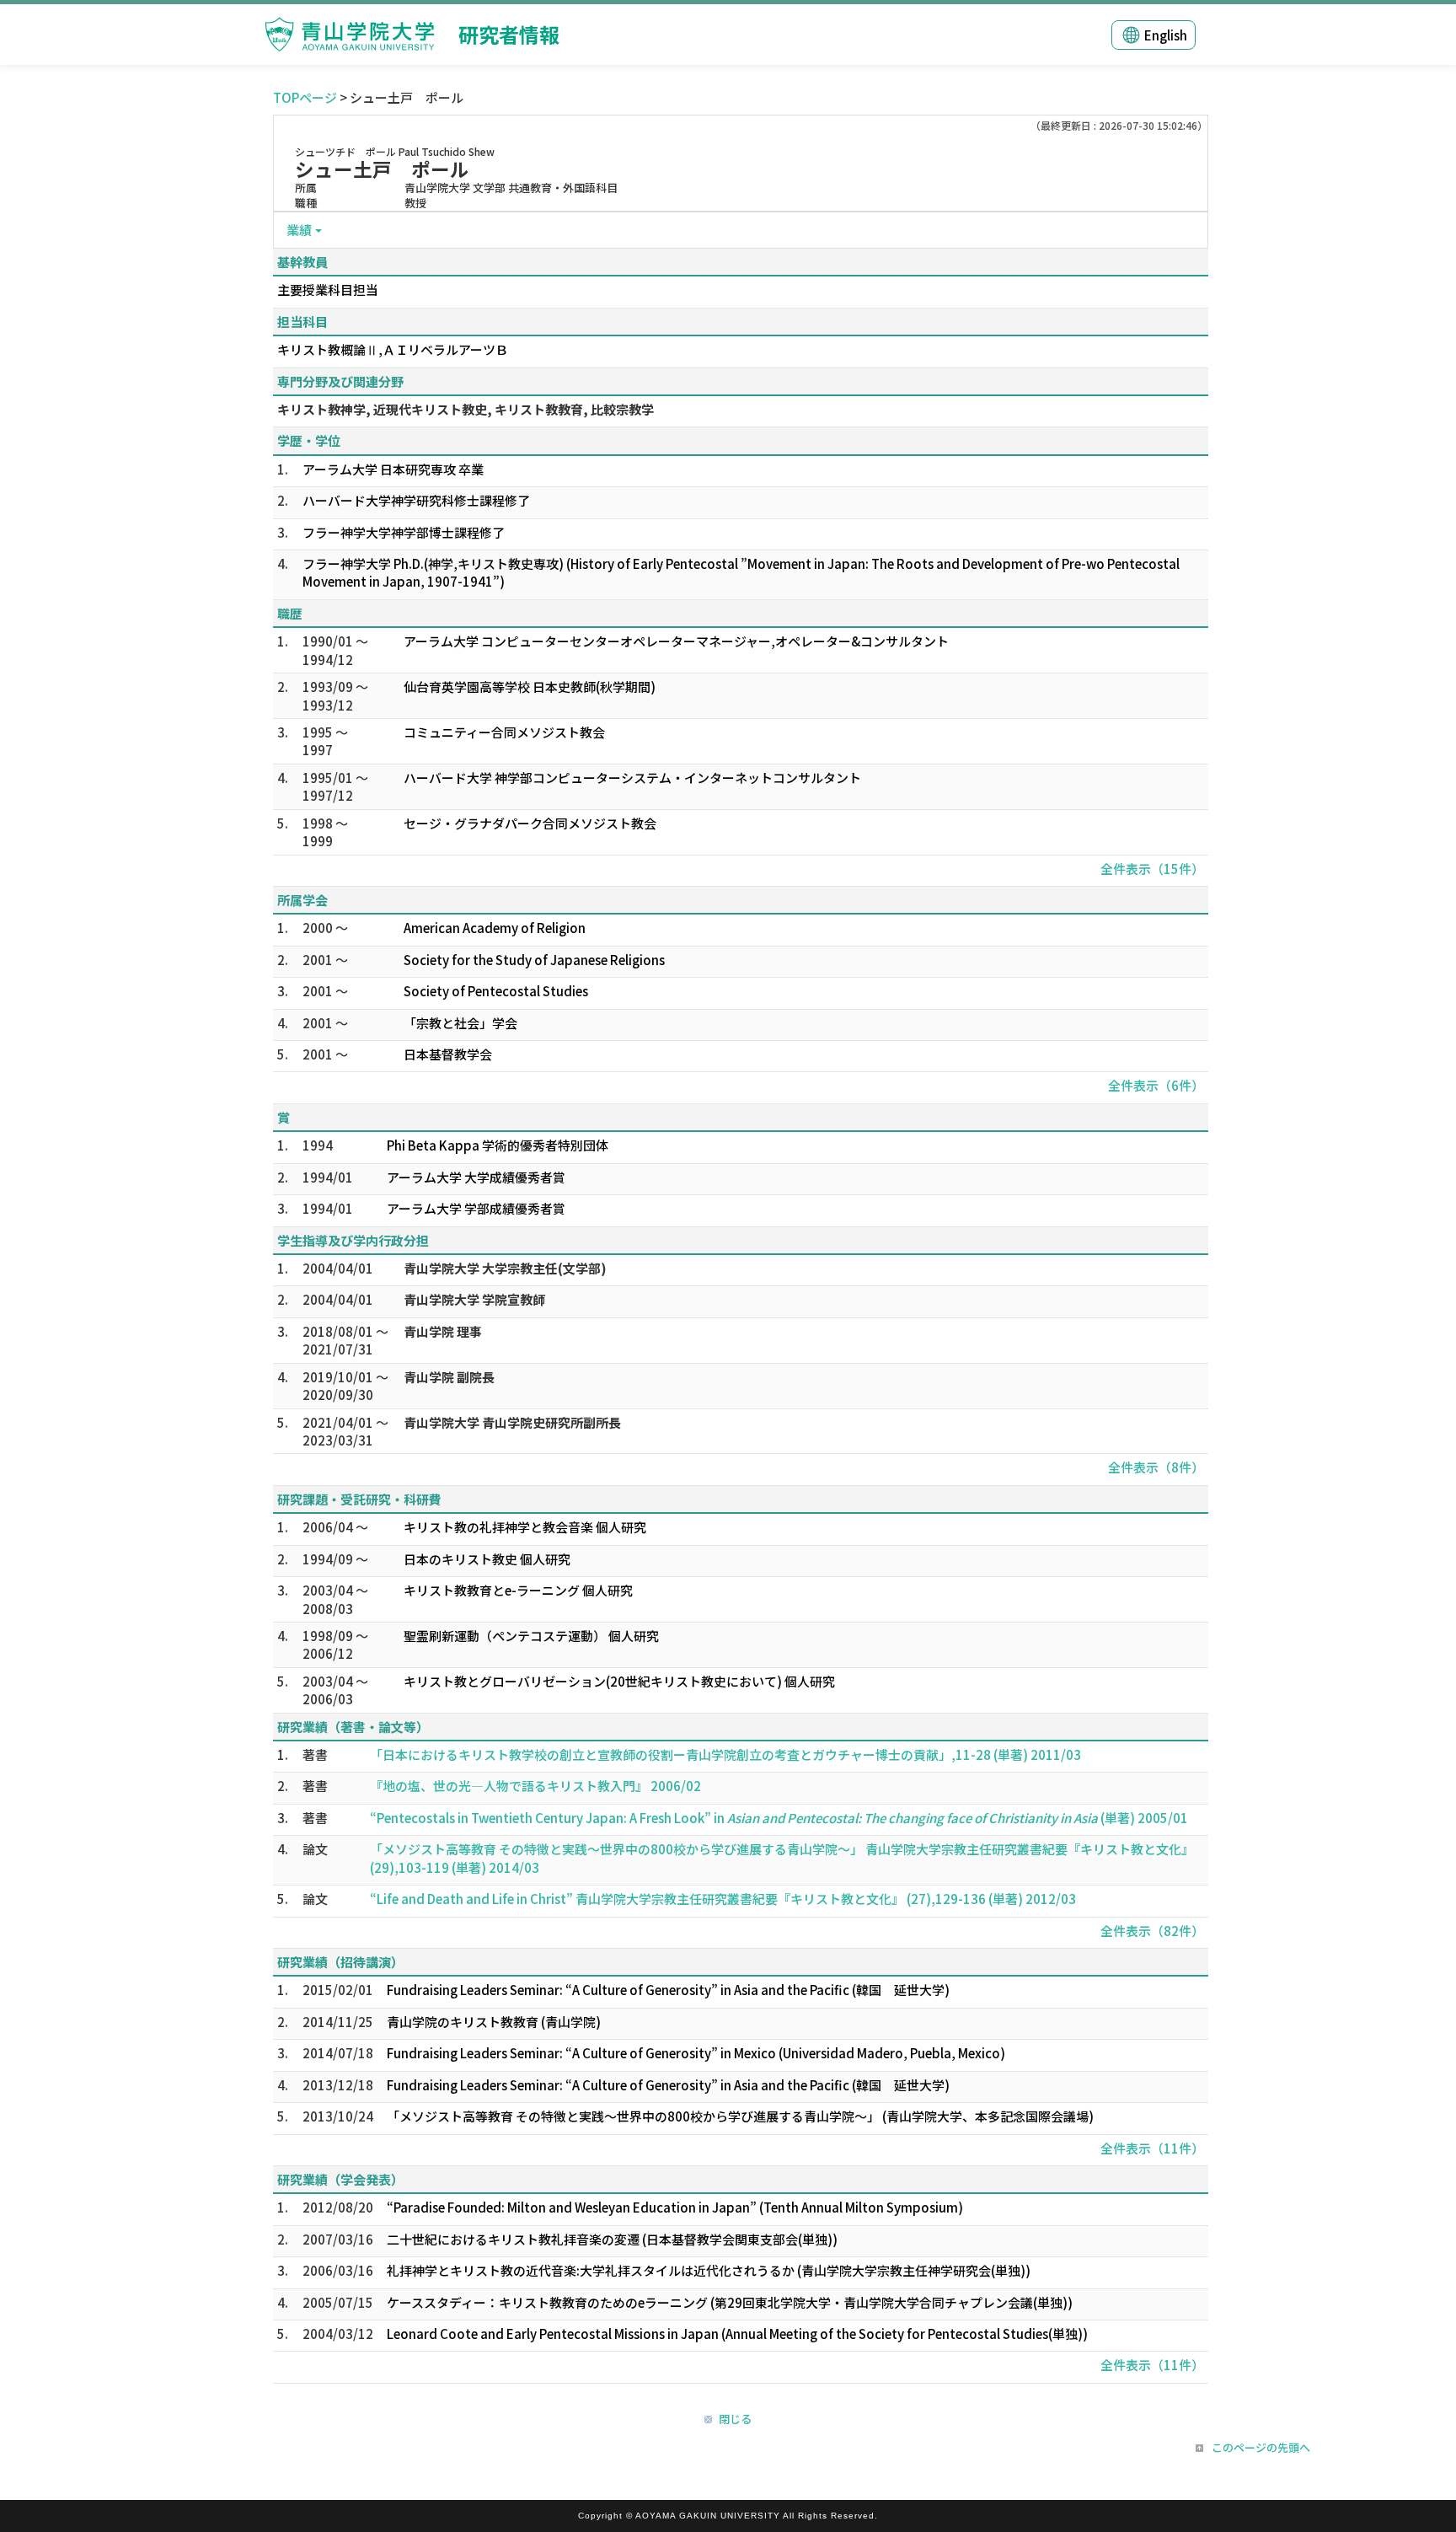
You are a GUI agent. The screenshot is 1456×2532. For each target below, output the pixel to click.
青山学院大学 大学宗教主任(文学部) (505, 1268)
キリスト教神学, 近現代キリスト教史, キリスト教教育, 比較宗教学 (466, 409)
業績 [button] (299, 230)
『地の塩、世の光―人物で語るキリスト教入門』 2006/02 (535, 1786)
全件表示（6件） (1156, 1085)
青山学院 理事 (443, 1331)
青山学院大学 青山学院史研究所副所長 (512, 1422)
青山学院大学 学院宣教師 (474, 1299)
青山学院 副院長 (449, 1377)
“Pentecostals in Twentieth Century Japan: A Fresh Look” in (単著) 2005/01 (779, 1818)
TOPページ (305, 97)
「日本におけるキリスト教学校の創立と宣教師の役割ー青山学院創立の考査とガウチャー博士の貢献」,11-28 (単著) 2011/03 (725, 1754)
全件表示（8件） (1156, 1467)
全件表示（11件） (1152, 2148)
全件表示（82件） (1152, 1931)
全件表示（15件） (1152, 869)
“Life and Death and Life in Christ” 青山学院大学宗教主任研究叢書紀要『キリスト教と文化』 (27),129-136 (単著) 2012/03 (723, 1899)
